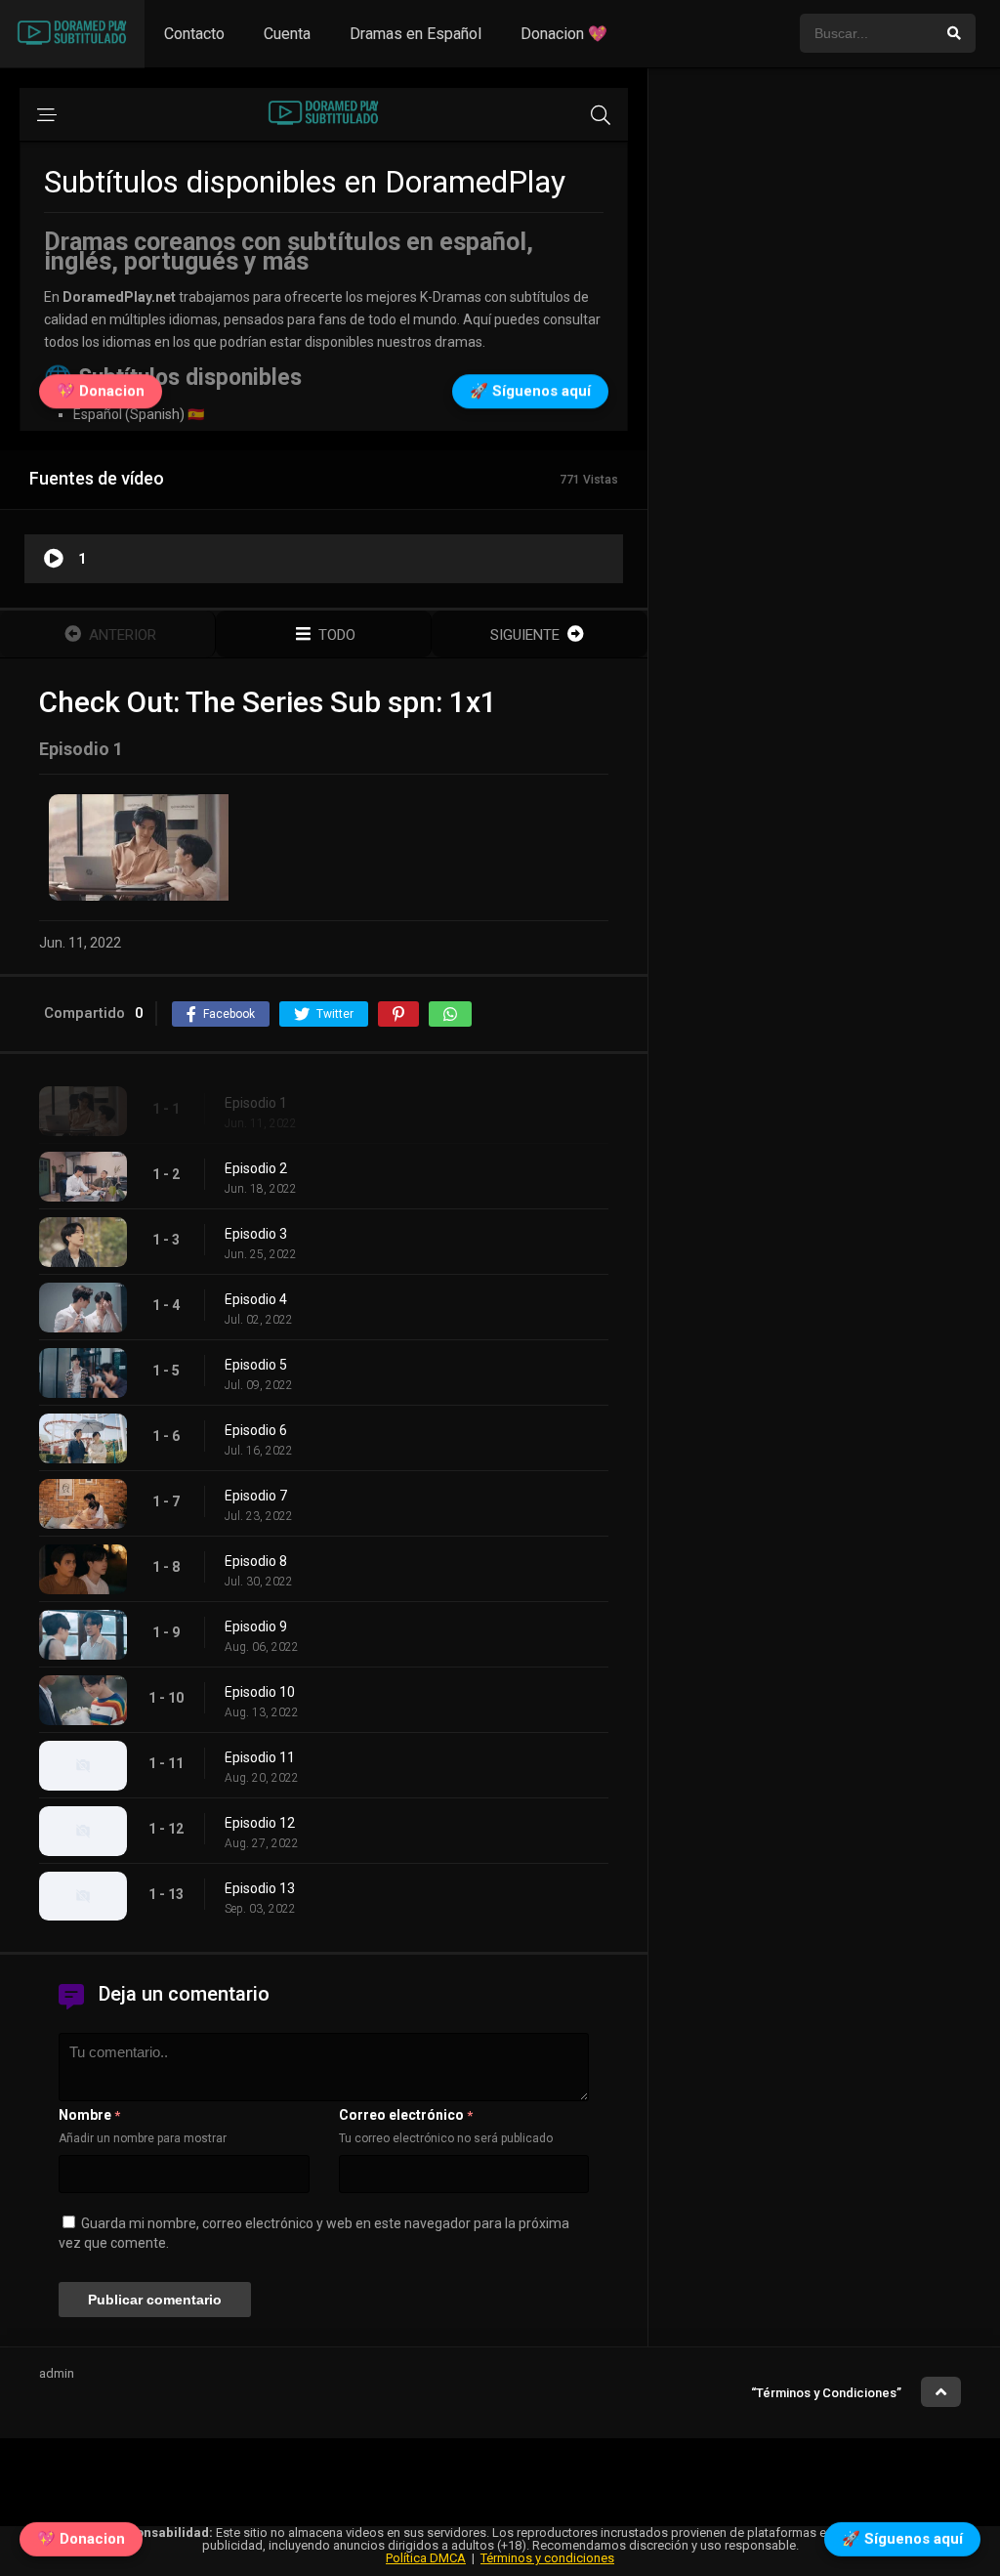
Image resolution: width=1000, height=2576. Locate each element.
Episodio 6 (256, 1430)
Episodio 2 (256, 1168)
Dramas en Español (416, 34)
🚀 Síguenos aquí (902, 2534)
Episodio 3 (256, 1234)
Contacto (194, 34)
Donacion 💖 (564, 34)
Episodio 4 (256, 1299)
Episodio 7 (256, 1496)
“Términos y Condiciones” (826, 2393)
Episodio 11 (260, 1757)
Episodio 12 (260, 1823)
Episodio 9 (256, 1626)
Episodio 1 (256, 1103)
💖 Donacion (81, 2534)
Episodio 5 (256, 1365)
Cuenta (287, 34)
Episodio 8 (256, 1561)
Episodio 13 (260, 1888)
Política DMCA (426, 2558)
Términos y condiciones (547, 2558)
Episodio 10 (260, 1692)
